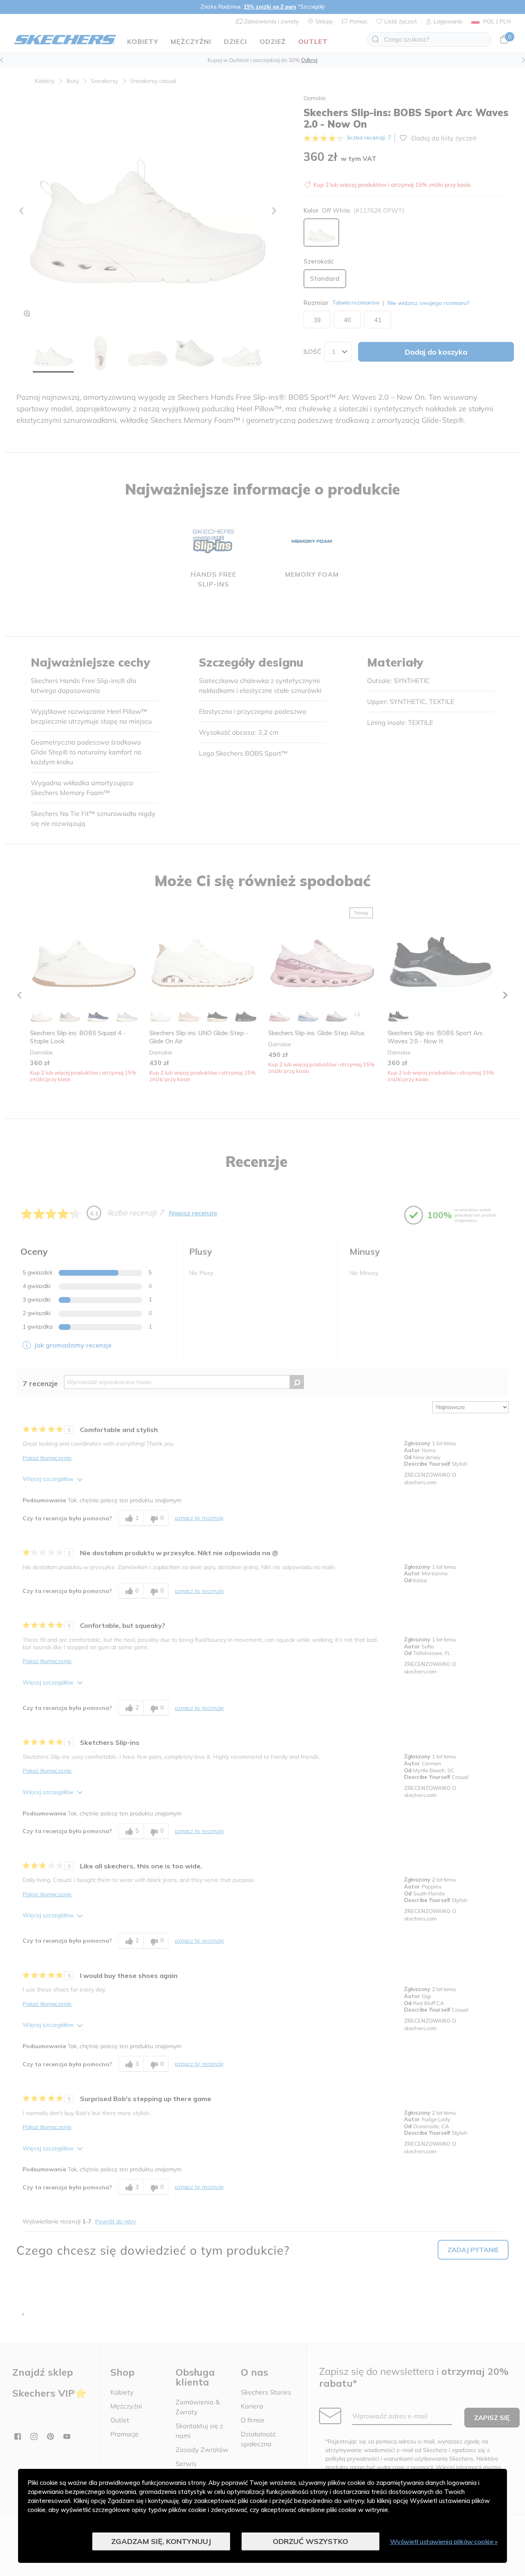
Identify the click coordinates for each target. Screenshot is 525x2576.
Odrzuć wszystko (310, 2541)
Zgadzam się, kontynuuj (161, 2541)
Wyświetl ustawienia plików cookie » (444, 2542)
